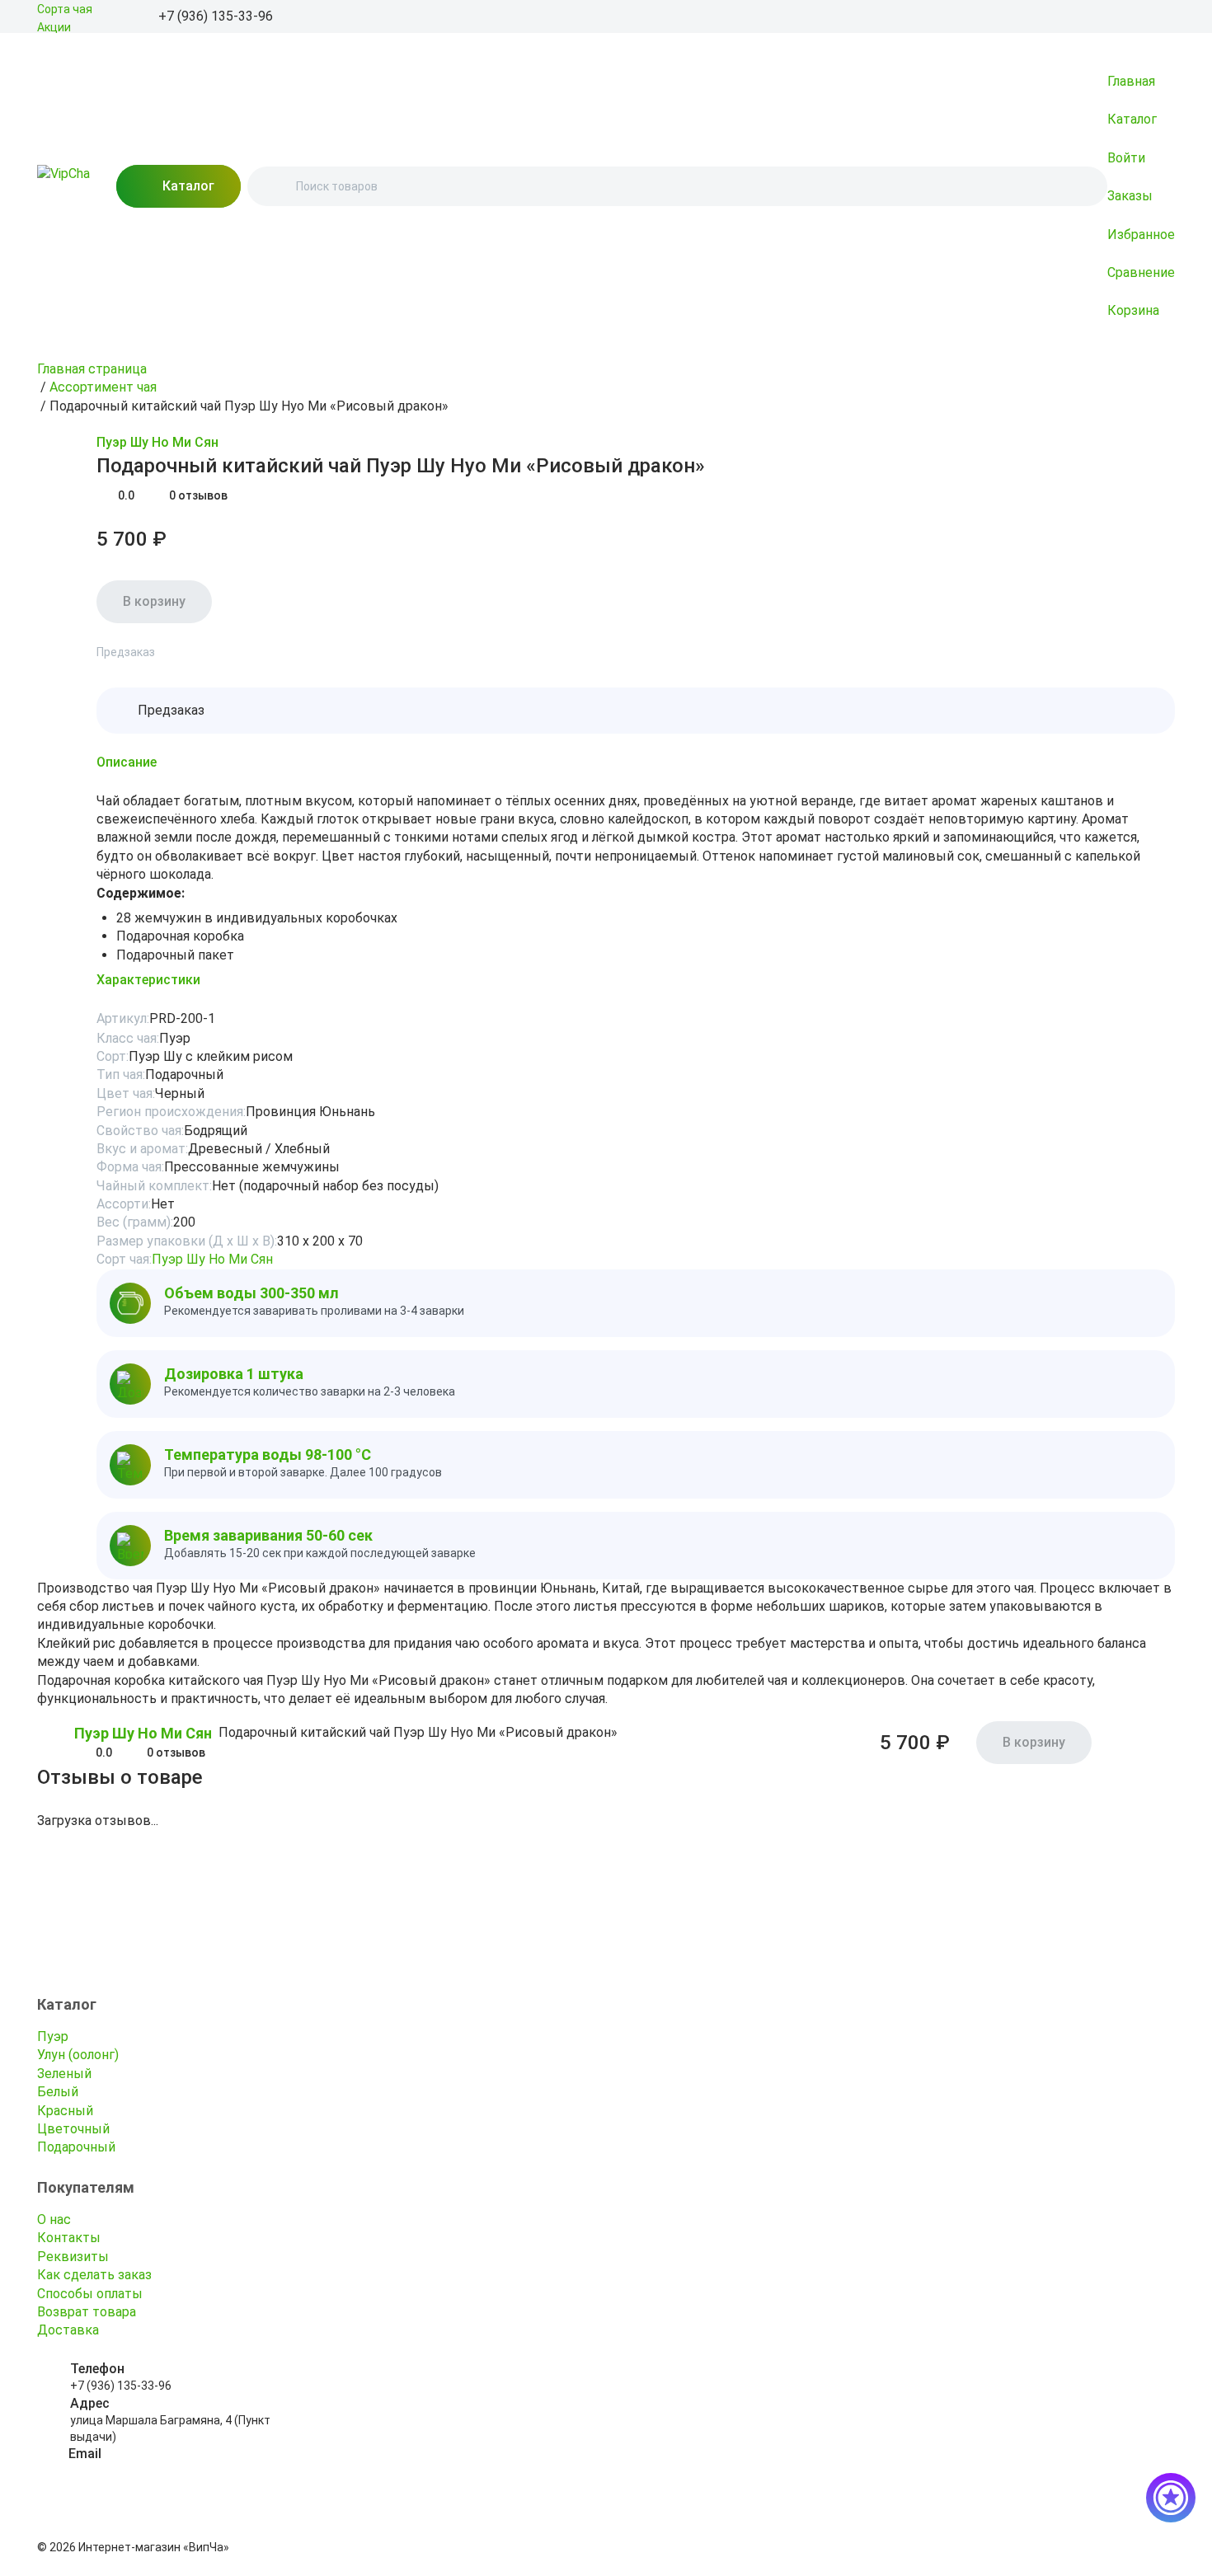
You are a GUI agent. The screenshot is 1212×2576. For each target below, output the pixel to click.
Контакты (69, 2238)
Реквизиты (73, 2257)
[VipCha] (63, 186)
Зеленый (64, 2074)
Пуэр (53, 2036)
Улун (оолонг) (78, 2055)
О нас (54, 2219)
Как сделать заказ (94, 2275)
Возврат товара (87, 2312)
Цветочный (73, 2129)
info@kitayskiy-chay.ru (128, 2471)
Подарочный (76, 2147)
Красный (65, 2111)
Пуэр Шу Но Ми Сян (157, 442)
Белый (58, 2092)
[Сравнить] (87, 443)
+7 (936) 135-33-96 (121, 2386)
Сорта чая (65, 9)
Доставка (68, 2330)
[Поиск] (274, 186)
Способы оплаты (90, 2294)
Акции (54, 27)
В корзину (154, 601)
